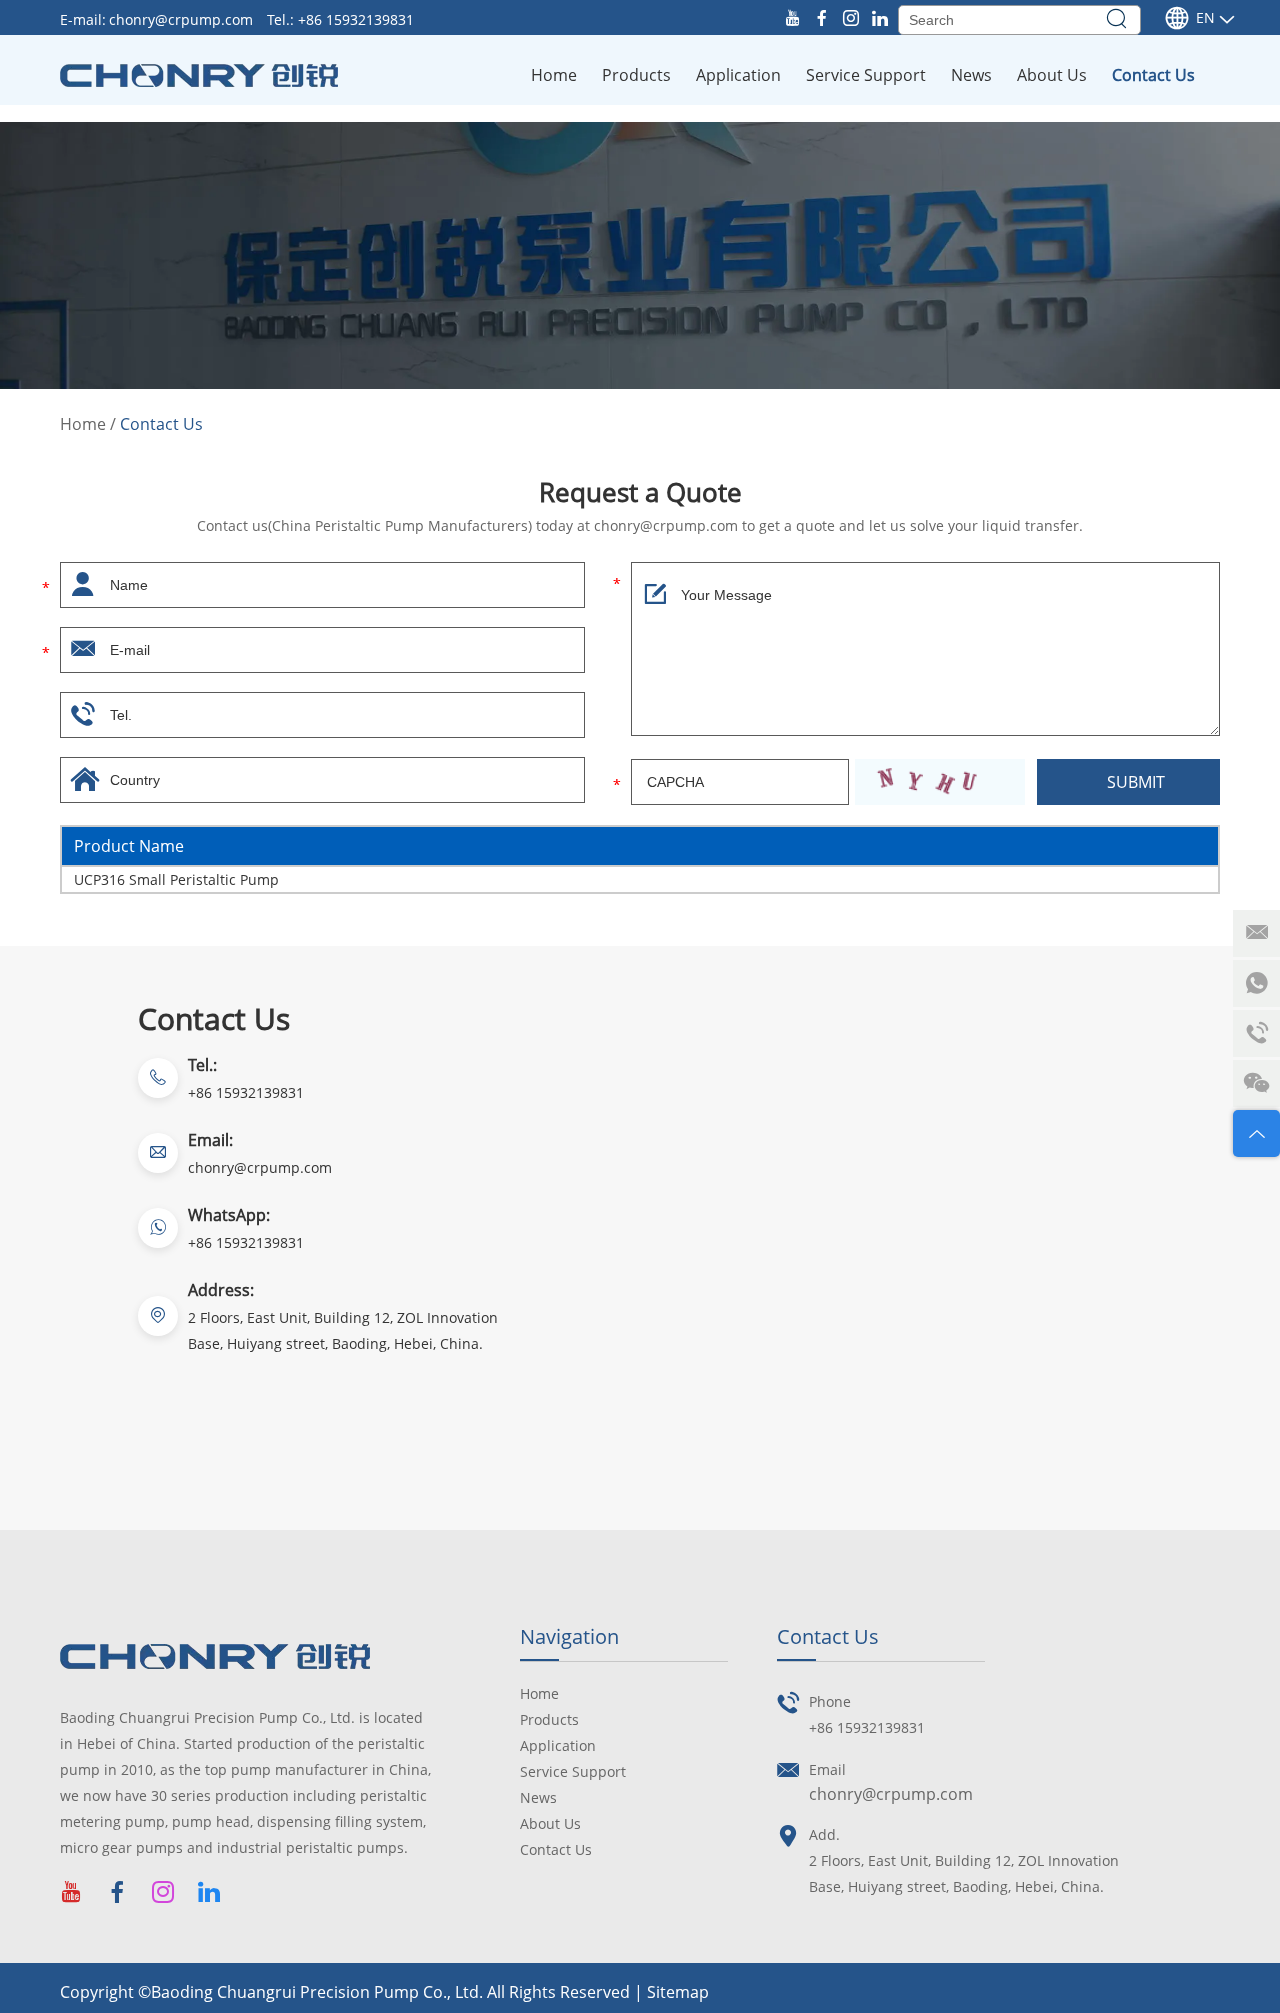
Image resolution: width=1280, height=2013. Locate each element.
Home (554, 75)
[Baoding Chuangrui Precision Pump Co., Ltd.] (199, 75)
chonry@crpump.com (183, 19)
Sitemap (678, 1992)
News (971, 75)
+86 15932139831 (246, 1242)
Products (636, 75)
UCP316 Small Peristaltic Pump (176, 879)
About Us (1052, 75)
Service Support (866, 75)
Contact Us (1153, 75)
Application (738, 75)
